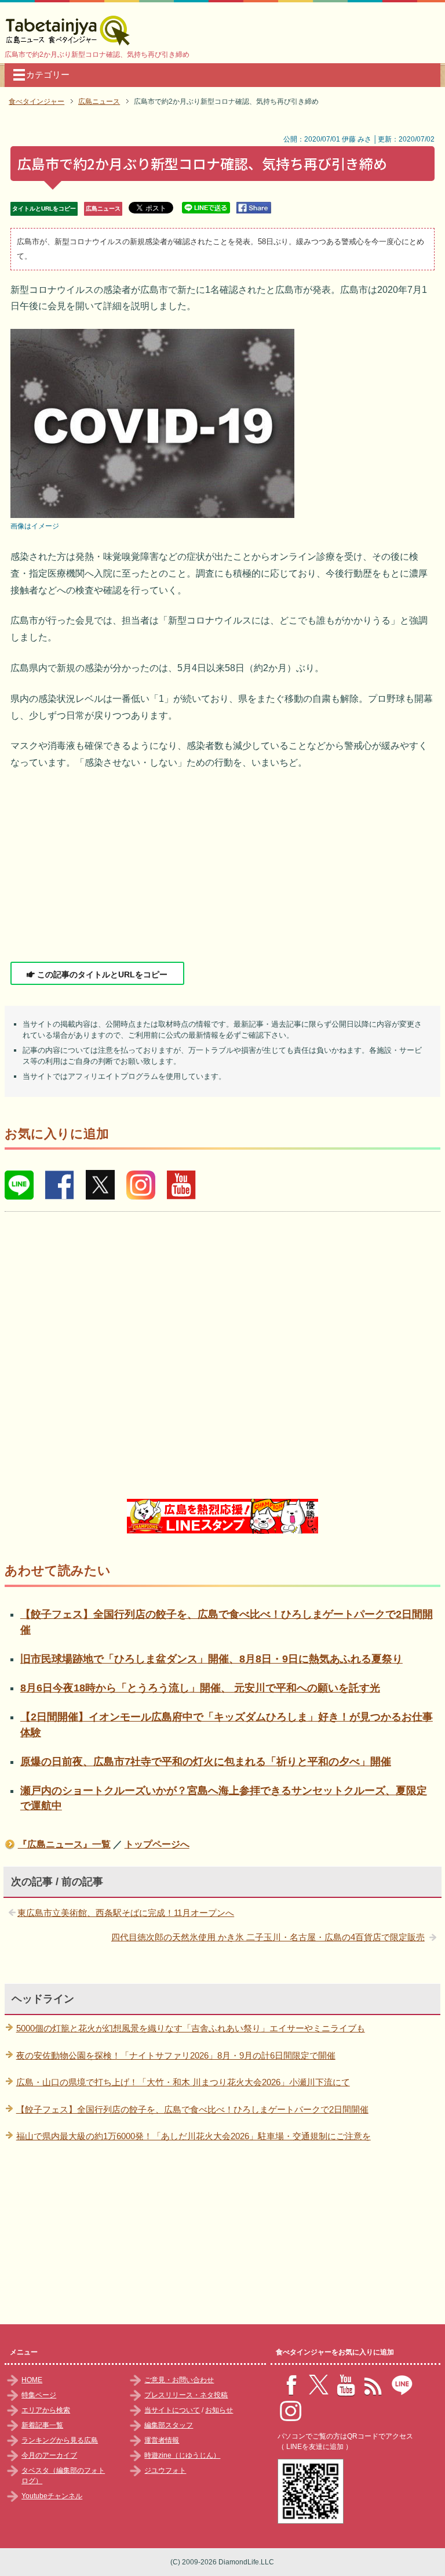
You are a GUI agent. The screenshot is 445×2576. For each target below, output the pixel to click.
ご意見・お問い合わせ (179, 2380)
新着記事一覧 (42, 2425)
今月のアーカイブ (49, 2455)
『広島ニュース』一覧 (64, 1844)
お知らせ (219, 2410)
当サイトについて (172, 2410)
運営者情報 (162, 2440)
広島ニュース (103, 209)
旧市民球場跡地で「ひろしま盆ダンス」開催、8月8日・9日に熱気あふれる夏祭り (211, 1659)
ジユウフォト (165, 2470)
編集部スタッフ (169, 2425)
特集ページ (39, 2395)
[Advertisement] (223, 867)
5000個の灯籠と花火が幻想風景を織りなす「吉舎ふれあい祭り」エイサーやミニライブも (191, 2028)
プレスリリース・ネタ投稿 (186, 2395)
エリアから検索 (46, 2410)
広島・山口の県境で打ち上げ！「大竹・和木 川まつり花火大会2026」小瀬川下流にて (183, 2082)
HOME (32, 2380)
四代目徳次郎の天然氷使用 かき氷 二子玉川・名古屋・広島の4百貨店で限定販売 (268, 1937)
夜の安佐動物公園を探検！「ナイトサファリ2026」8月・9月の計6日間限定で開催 (176, 2055)
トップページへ (157, 1844)
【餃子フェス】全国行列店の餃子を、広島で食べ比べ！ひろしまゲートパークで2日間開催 (192, 2109)
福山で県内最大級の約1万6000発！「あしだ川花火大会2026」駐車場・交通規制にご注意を (194, 2136)
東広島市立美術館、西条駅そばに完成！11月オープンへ (126, 1913)
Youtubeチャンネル (52, 2496)
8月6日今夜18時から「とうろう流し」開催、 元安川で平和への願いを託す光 (200, 1688)
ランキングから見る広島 (60, 2440)
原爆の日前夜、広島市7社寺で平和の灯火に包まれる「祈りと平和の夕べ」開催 (206, 1762)
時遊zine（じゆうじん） (182, 2455)
